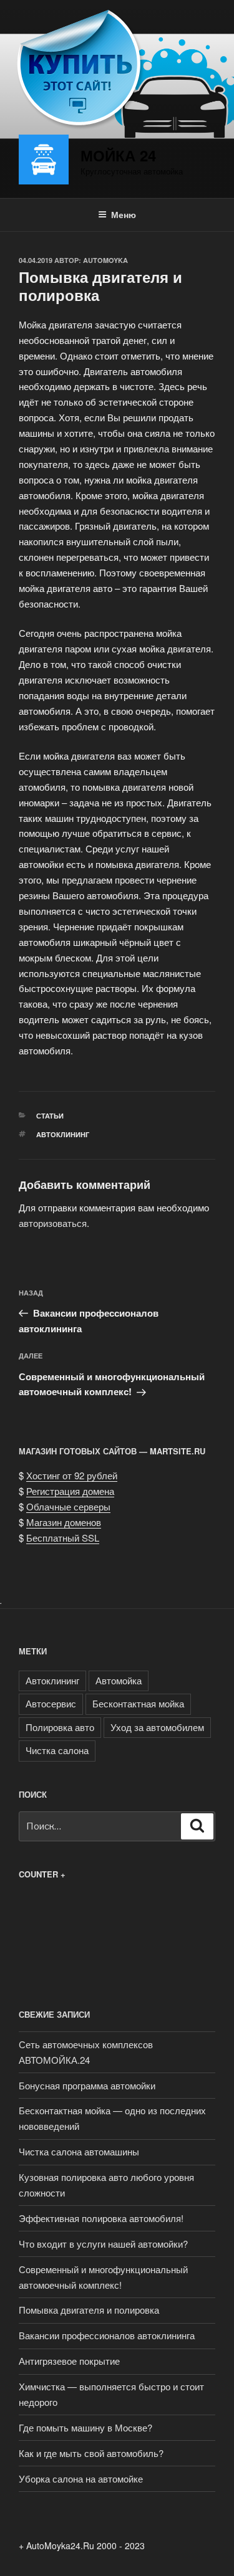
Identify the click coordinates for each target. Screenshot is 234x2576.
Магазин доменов (64, 1522)
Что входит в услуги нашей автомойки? (103, 2244)
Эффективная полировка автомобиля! (101, 2218)
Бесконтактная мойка (138, 1703)
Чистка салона (57, 1750)
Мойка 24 (118, 155)
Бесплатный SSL (63, 1538)
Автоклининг (63, 1134)
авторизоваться (53, 1223)
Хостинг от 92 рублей (72, 1475)
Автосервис (51, 1703)
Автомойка (119, 1680)
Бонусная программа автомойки (87, 2085)
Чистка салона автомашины (79, 2151)
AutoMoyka (105, 260)
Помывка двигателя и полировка (89, 2310)
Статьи (50, 1116)
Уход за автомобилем (157, 1727)
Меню (124, 214)
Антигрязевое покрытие (69, 2361)
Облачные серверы (68, 1506)
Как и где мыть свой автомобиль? (91, 2453)
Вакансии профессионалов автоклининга (107, 2335)
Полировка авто (60, 1727)
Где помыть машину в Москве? (85, 2427)
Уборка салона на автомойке (81, 2478)
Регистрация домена (70, 1491)
